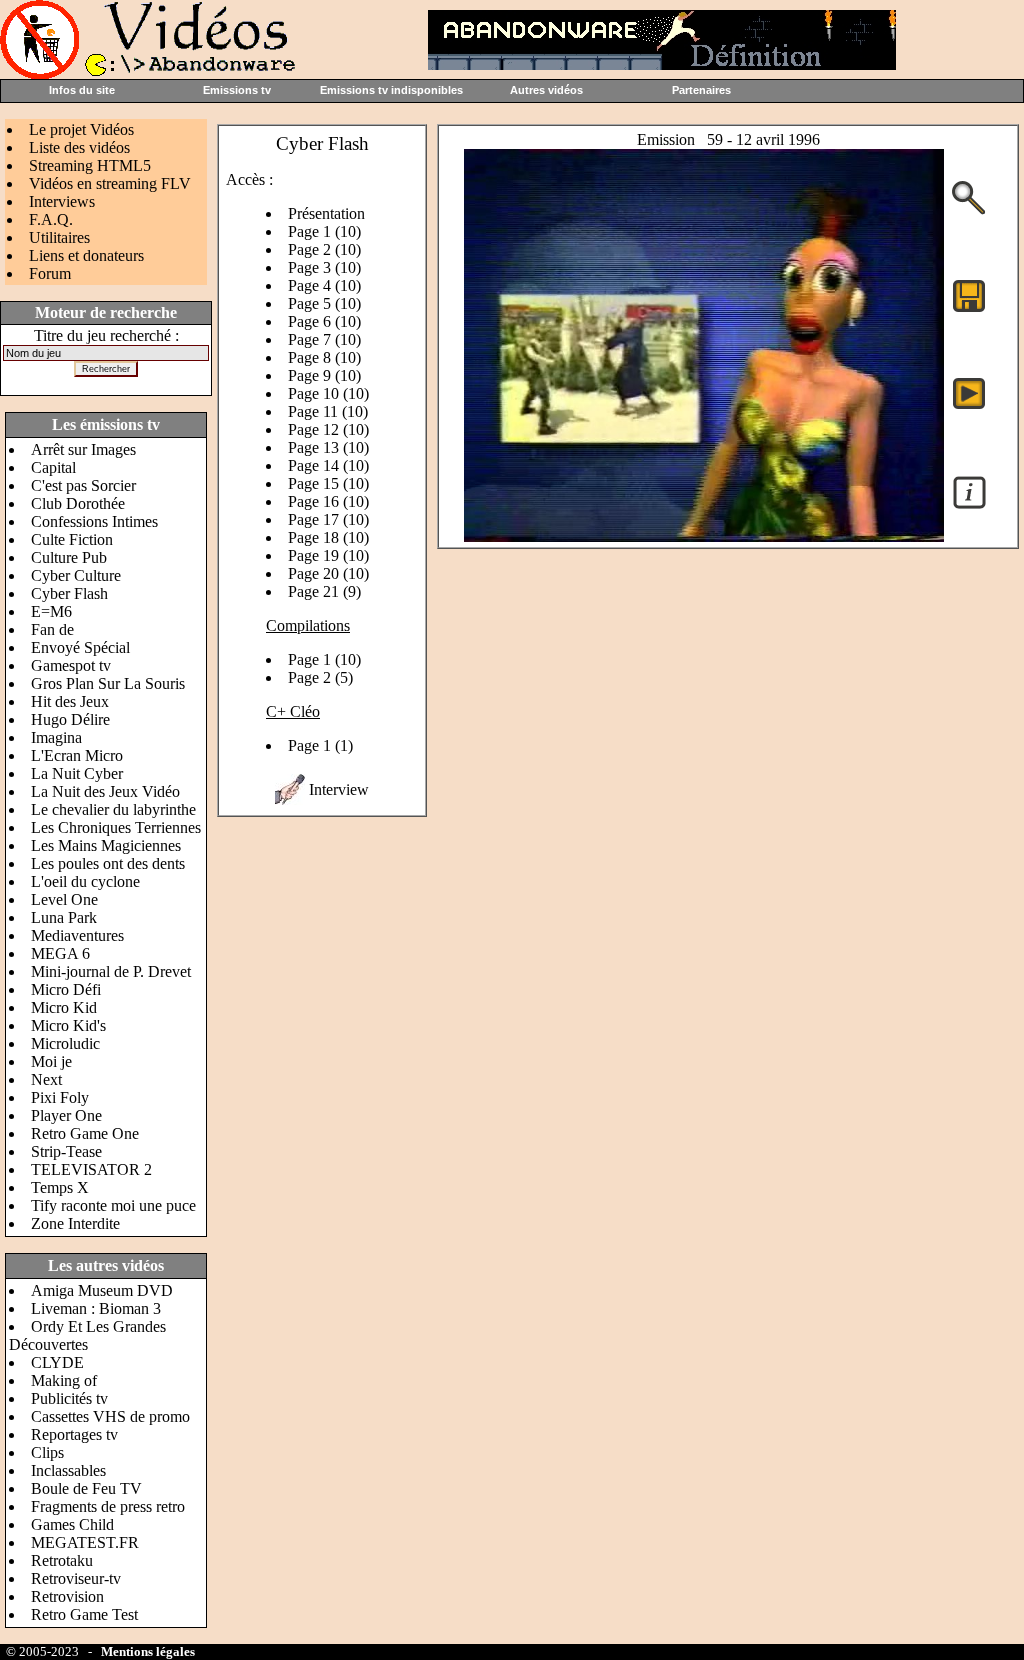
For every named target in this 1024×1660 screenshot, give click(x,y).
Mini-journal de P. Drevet (111, 971)
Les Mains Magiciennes (106, 845)
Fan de (52, 629)
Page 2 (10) (324, 249)
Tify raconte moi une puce (113, 1205)
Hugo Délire (70, 719)
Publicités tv (69, 1398)
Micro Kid (64, 1007)
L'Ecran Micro (77, 755)
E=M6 (51, 611)
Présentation (326, 213)
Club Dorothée (78, 503)
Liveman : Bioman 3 (96, 1308)
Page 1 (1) (320, 745)
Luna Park (64, 917)
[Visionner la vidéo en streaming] (969, 392)
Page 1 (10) (324, 231)
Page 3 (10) (324, 267)
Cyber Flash (69, 593)
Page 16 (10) (328, 501)
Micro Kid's (68, 1025)
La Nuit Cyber (77, 773)
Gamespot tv (71, 665)
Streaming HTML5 (90, 165)
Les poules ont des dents (108, 863)
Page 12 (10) (328, 429)
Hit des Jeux (70, 701)
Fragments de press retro (108, 1506)
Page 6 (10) (324, 321)
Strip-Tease (66, 1151)
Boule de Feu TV (86, 1488)
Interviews (62, 201)
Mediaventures (77, 935)
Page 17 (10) (328, 519)
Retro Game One (85, 1133)
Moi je (51, 1061)
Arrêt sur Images (83, 449)
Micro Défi (66, 989)
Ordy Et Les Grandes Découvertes (87, 1335)
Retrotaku (62, 1560)
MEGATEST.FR (85, 1542)
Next (46, 1079)
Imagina (56, 737)
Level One (64, 899)
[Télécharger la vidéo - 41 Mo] (704, 536)
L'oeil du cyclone (85, 881)
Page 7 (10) (324, 339)
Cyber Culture (76, 575)
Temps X (60, 1187)
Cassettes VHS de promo (110, 1416)
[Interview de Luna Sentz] (290, 799)
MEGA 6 (60, 953)
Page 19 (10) (328, 555)
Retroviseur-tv (76, 1578)
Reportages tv (74, 1434)
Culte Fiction (72, 539)
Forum (50, 273)
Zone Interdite (75, 1223)
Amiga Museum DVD (102, 1290)
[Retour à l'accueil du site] (150, 73)
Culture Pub (69, 557)
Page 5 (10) (324, 303)
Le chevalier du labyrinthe (113, 809)
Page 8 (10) (324, 357)
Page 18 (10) (328, 537)
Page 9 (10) (324, 375)
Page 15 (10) (328, 483)
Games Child (72, 1524)
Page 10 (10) (328, 393)
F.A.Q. (51, 219)
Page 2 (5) (320, 677)
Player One (66, 1115)
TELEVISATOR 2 (91, 1169)
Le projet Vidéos (81, 129)
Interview (339, 789)
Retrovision (67, 1596)
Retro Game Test (84, 1614)
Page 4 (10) (324, 285)
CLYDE (57, 1362)
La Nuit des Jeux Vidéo (105, 791)
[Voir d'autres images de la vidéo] (969, 212)
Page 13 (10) (328, 447)
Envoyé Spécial (80, 647)
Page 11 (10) (328, 411)
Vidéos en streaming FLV (110, 183)
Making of (64, 1380)
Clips (47, 1452)
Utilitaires (59, 237)
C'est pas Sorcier (83, 485)
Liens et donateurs (86, 255)
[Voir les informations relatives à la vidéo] (969, 507)
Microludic (65, 1043)
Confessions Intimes (94, 521)
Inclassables (68, 1470)
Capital (53, 467)
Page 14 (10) (328, 465)
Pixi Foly (60, 1097)
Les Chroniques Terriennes (116, 827)
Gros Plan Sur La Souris (108, 683)
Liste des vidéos (79, 147)
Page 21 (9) (324, 591)
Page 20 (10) (328, 573)
